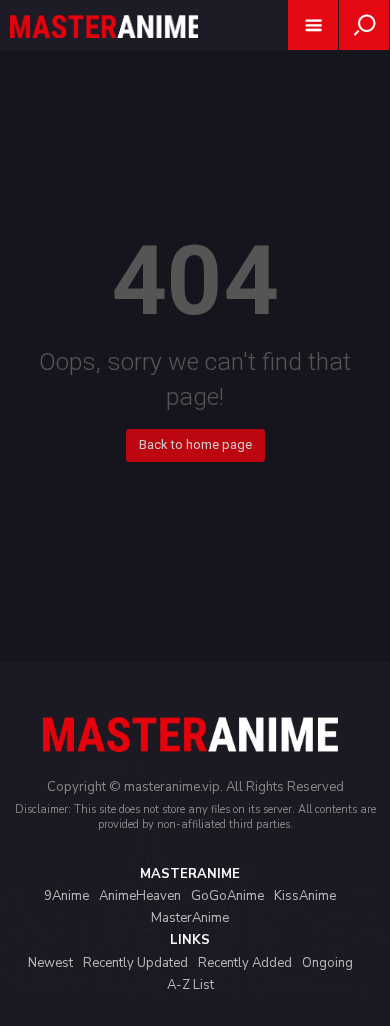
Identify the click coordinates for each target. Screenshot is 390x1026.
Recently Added (245, 963)
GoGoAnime (227, 896)
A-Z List (190, 985)
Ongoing (327, 963)
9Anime (66, 896)
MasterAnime (190, 918)
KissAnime (305, 896)
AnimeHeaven (140, 896)
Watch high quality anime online (104, 52)
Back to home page (195, 444)
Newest (50, 963)
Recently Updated (135, 963)
